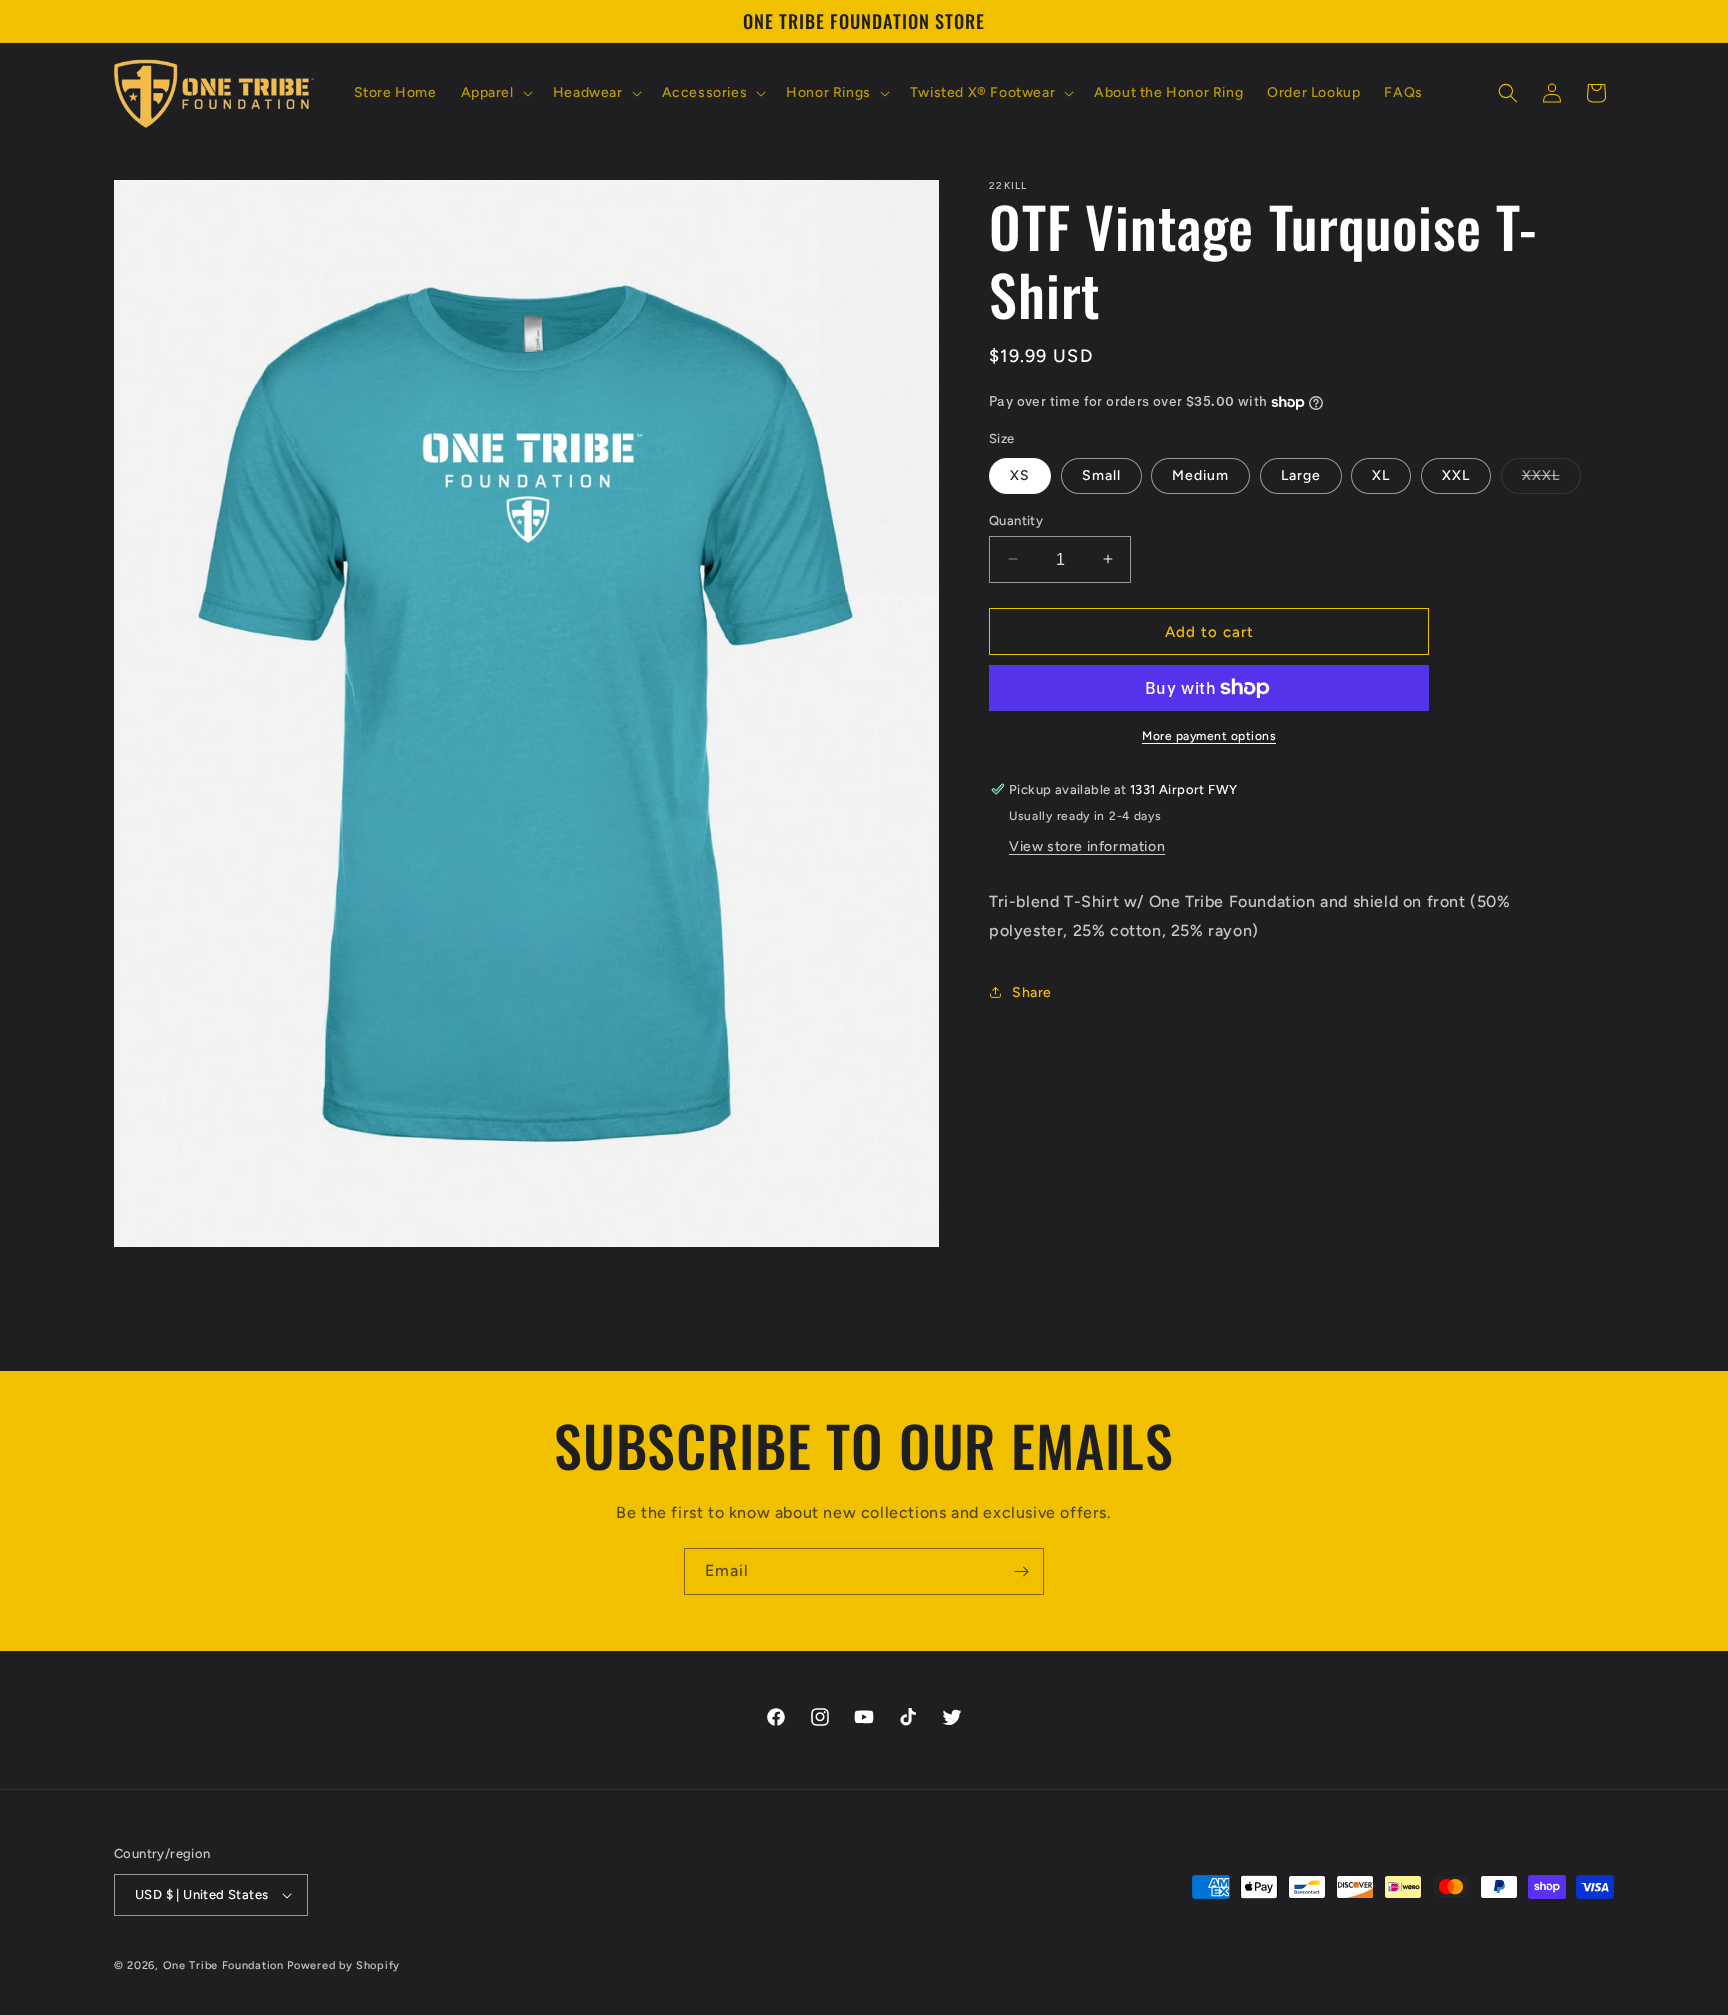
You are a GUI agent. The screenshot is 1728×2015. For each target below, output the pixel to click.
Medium (1200, 474)
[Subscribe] (1021, 1571)
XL (1381, 474)
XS (1020, 474)
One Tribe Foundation (223, 1965)
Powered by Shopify (343, 1965)
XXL (1456, 474)
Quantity (1016, 519)
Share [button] (1032, 992)
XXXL (1551, 479)
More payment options (1209, 736)
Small (1101, 474)
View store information (1087, 846)
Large (1301, 474)
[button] (495, 93)
